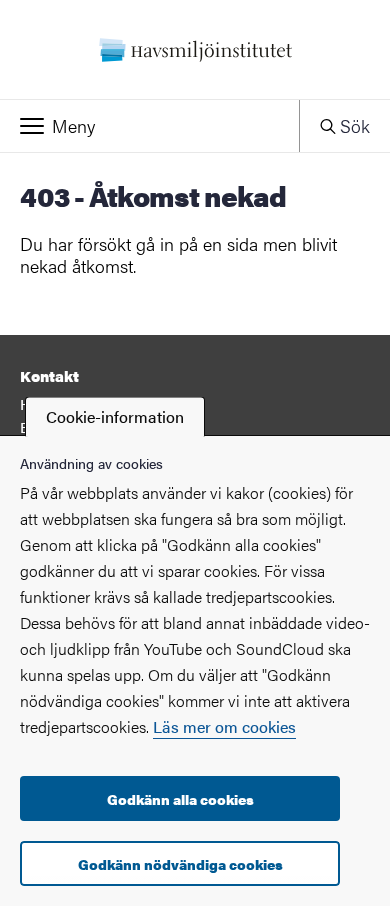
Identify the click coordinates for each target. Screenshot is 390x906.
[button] (149, 126)
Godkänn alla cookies (180, 799)
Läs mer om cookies (224, 726)
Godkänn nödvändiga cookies (180, 864)
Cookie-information (115, 416)
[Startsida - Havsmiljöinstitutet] (195, 49)
